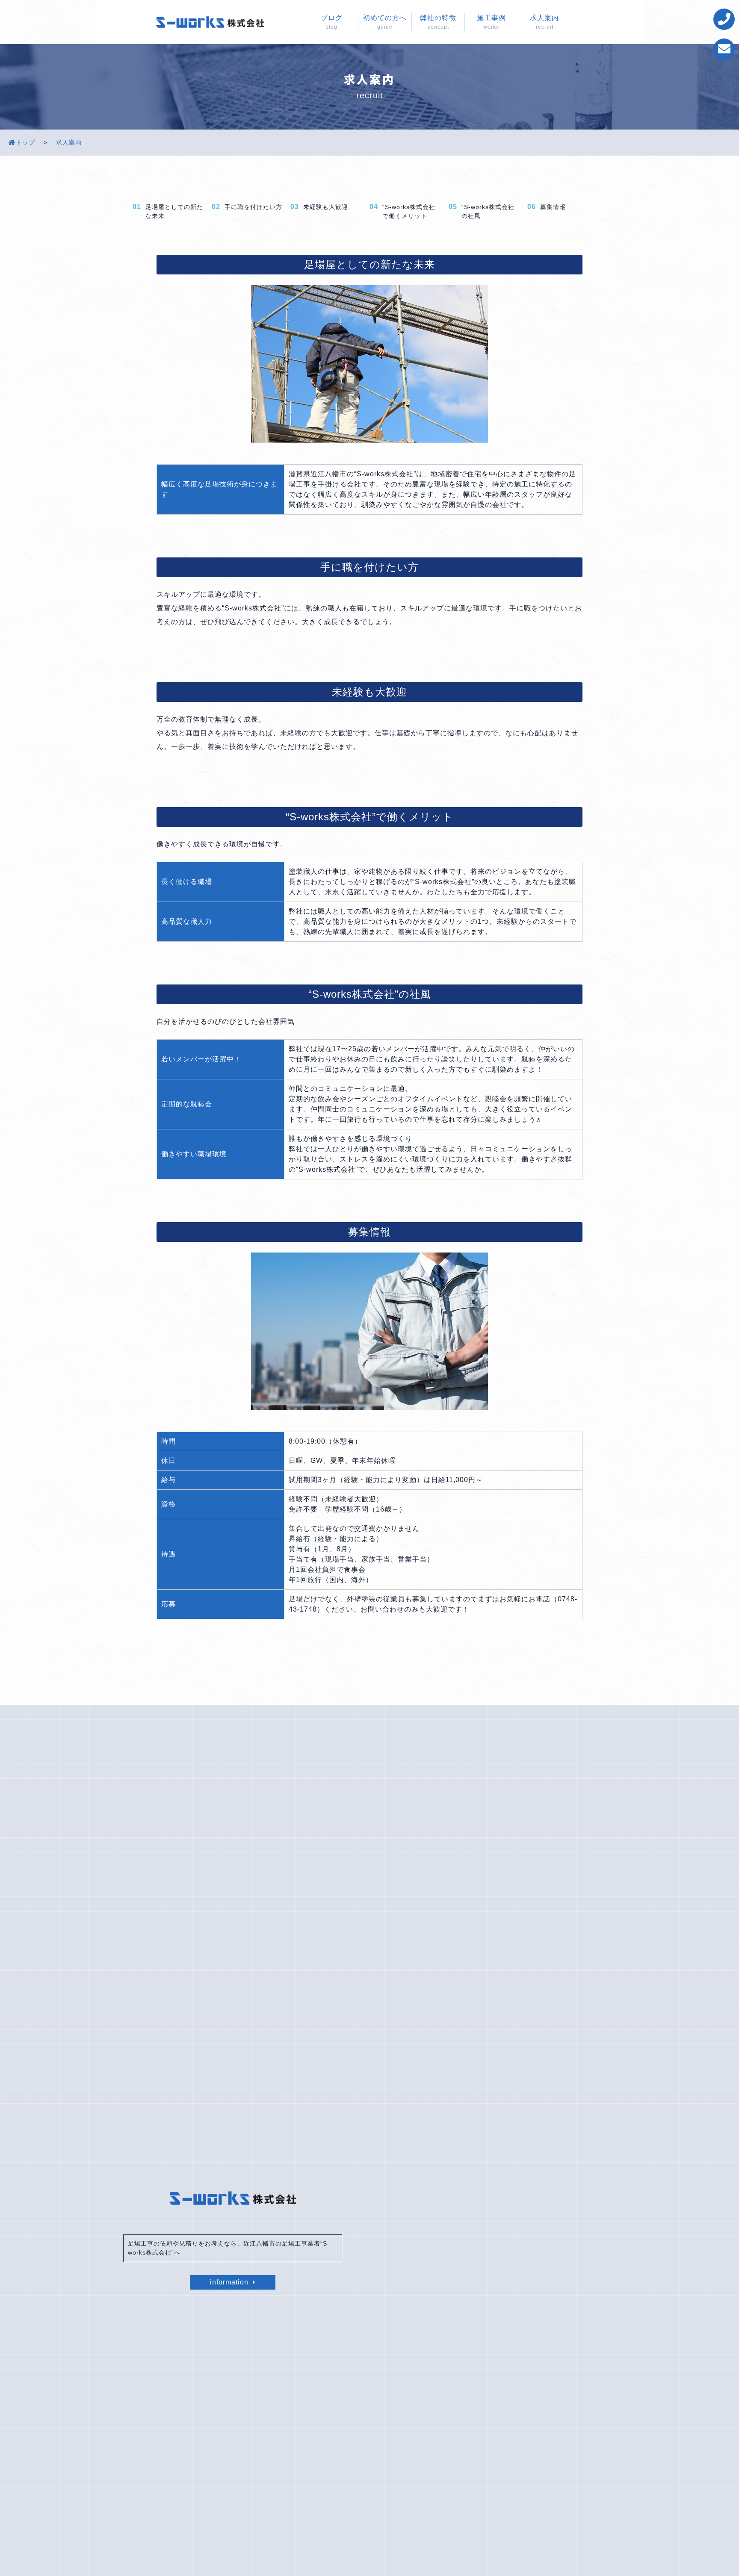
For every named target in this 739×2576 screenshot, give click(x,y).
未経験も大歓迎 (326, 207)
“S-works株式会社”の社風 (489, 211)
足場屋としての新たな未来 (174, 211)
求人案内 (69, 142)
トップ (25, 142)
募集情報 (553, 207)
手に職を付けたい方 (253, 207)
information (229, 2282)
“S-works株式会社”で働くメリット (410, 211)
